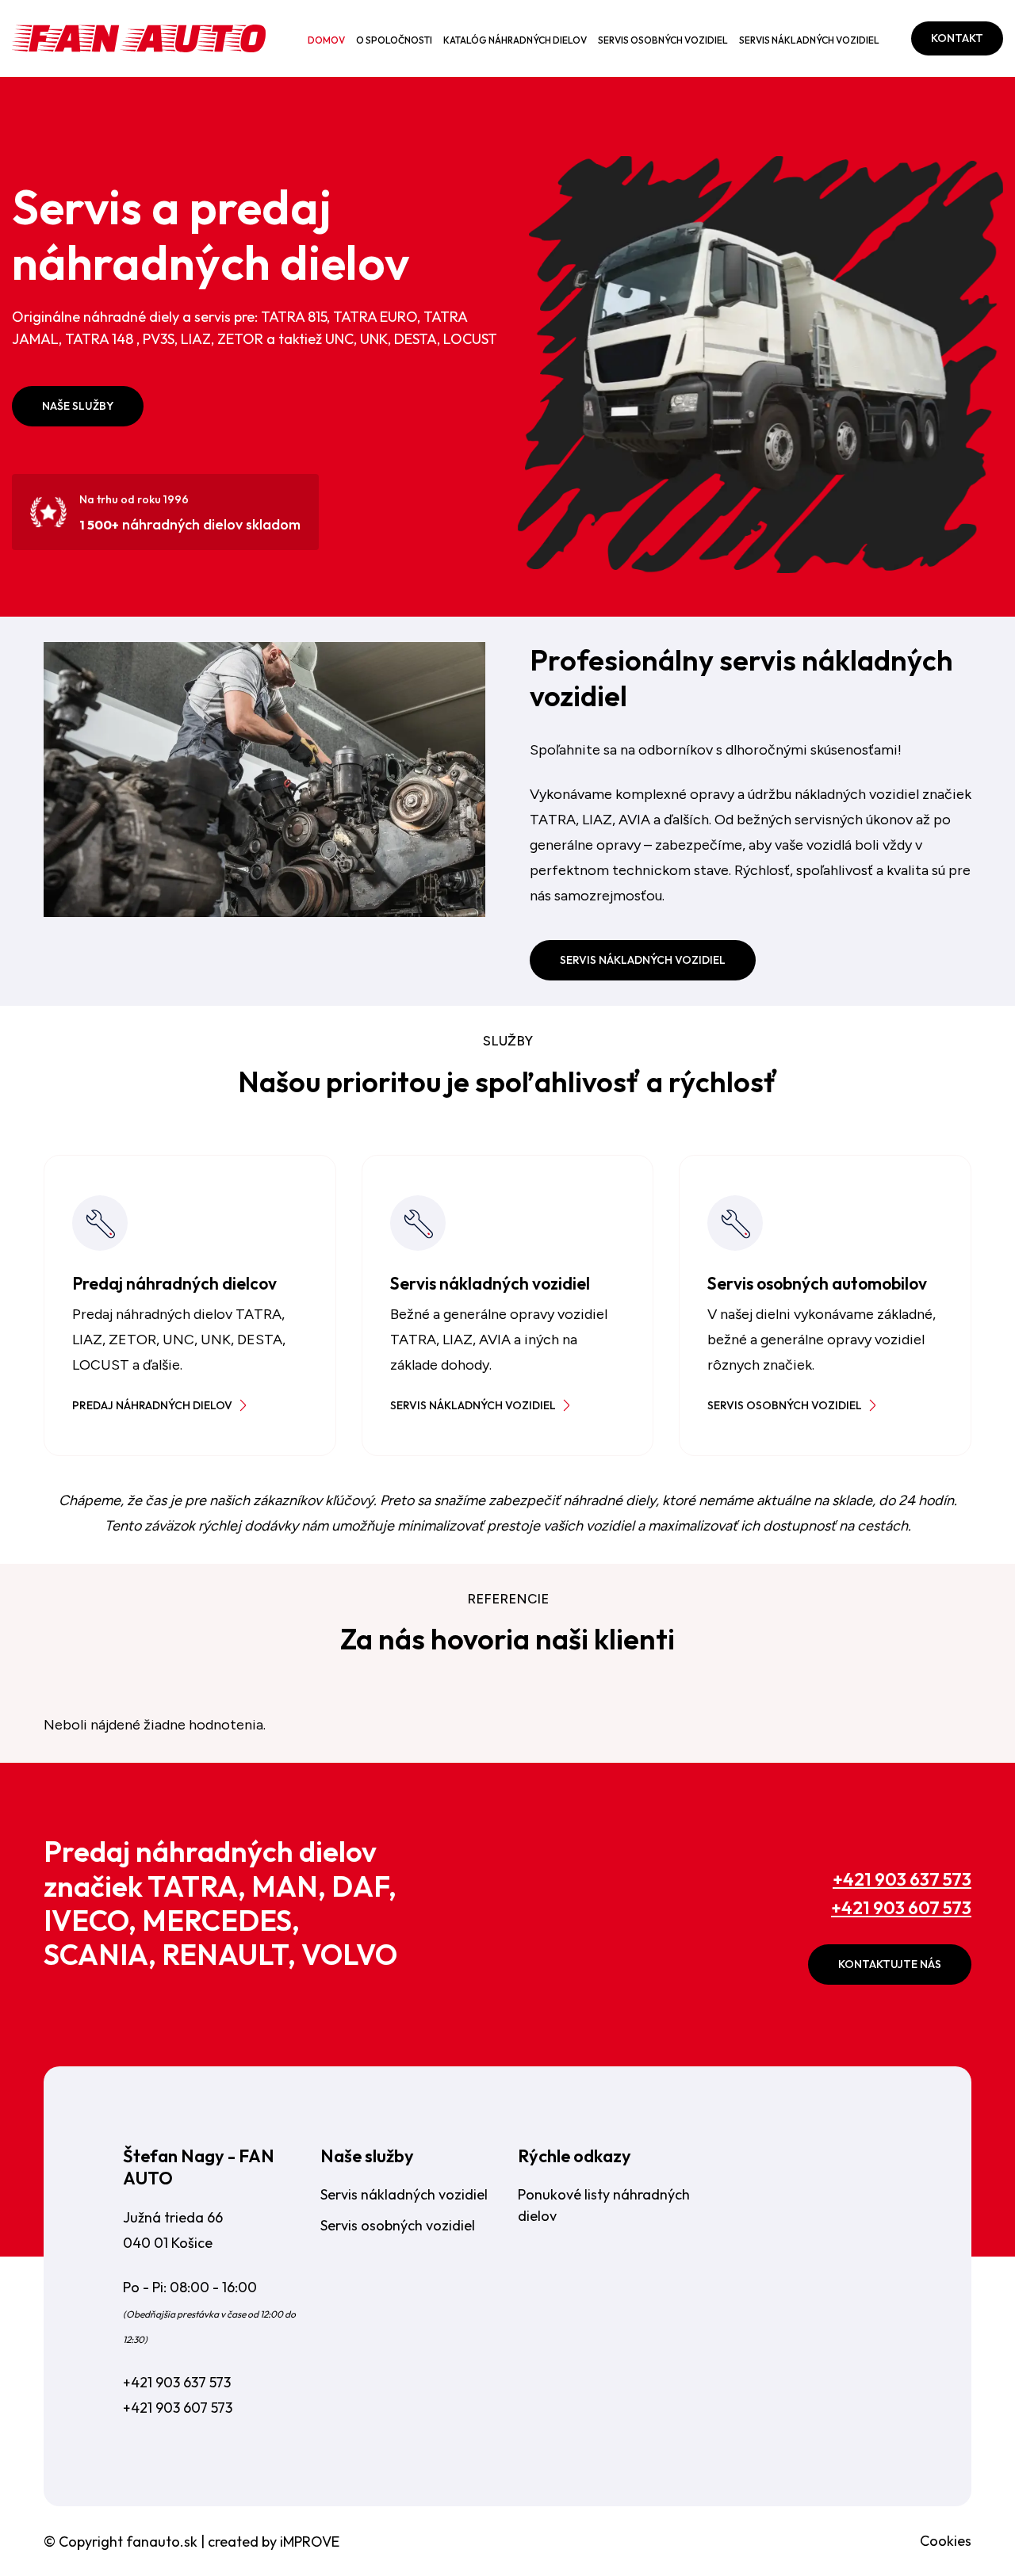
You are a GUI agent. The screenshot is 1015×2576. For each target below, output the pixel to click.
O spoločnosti (394, 40)
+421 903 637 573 (902, 1879)
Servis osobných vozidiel (663, 40)
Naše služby (78, 406)
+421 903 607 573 (901, 1908)
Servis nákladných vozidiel (809, 40)
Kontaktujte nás (890, 1964)
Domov (326, 40)
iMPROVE (310, 2542)
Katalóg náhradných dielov (515, 40)
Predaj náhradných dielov (152, 1405)
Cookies (946, 2541)
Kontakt (957, 38)
